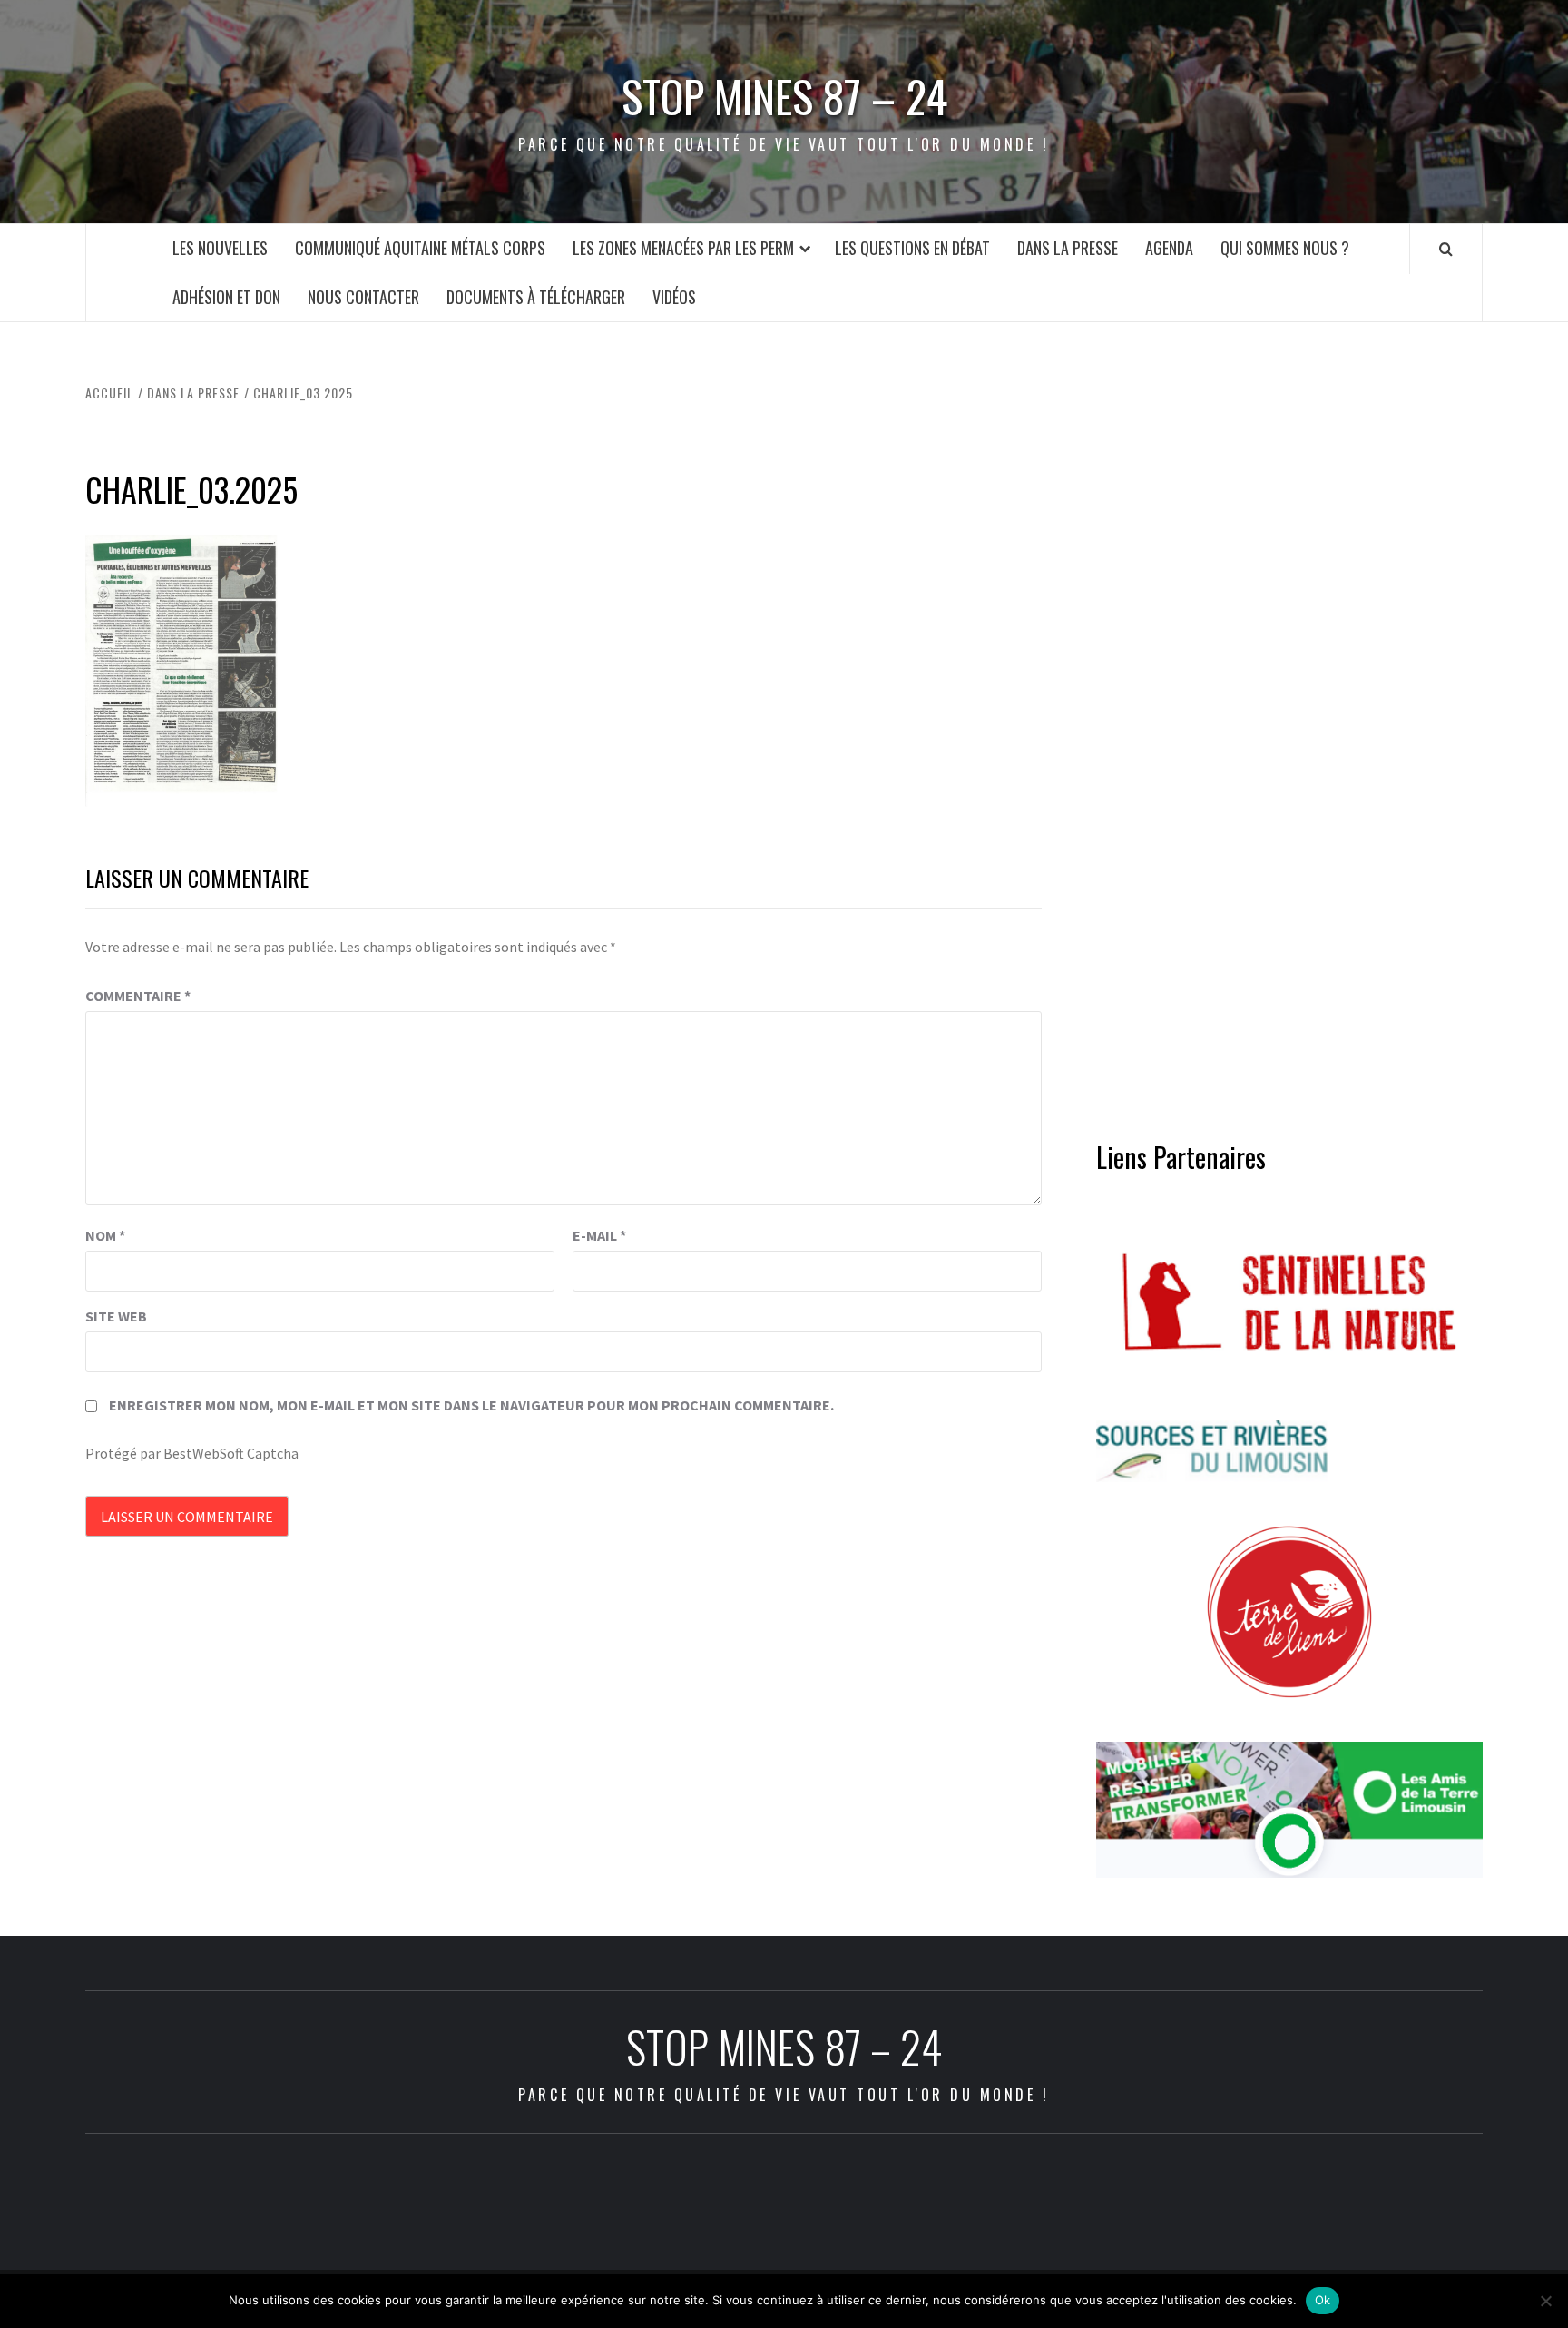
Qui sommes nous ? (1285, 248)
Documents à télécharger (536, 297)
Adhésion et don (226, 297)
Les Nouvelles (220, 248)
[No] (1545, 2301)
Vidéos (674, 297)
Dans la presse (1068, 248)
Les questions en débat (912, 248)
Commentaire (138, 996)
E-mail (599, 1235)
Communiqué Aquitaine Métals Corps (420, 248)
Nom (105, 1235)
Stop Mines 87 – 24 (784, 96)
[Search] (1446, 249)
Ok (1323, 2300)
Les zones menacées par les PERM (683, 248)
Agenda (1169, 248)
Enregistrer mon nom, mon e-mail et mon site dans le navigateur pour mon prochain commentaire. (471, 1405)
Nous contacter (363, 297)
